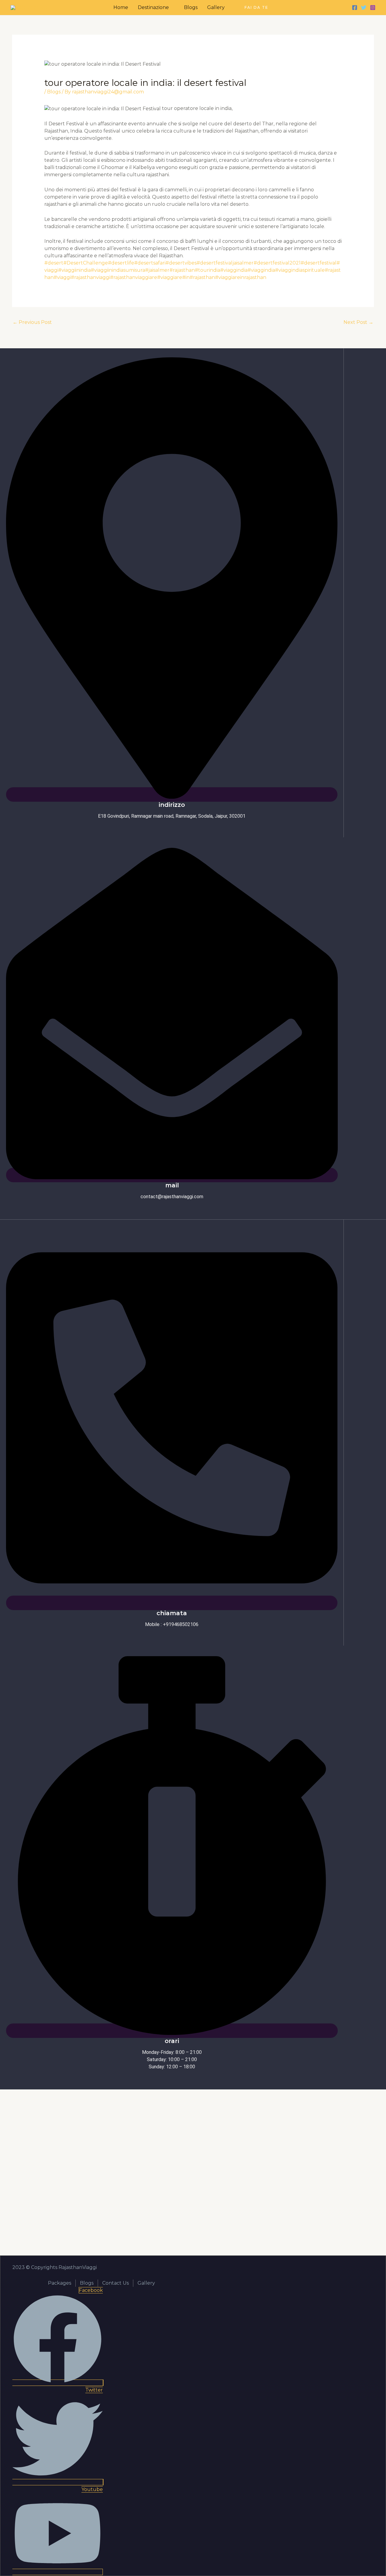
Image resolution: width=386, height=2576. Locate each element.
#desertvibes (181, 263)
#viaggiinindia (74, 270)
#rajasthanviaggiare (134, 277)
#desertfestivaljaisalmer (225, 263)
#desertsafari (150, 263)
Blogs (54, 92)
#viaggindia (234, 270)
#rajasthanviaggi (90, 277)
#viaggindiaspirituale (300, 270)
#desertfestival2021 (277, 263)
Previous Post (32, 322)
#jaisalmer (157, 270)
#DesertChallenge (86, 263)
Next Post (358, 322)
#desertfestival (319, 263)
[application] (172, 7)
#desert (54, 263)
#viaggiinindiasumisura (118, 270)
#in (186, 277)
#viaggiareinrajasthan (241, 277)
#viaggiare (170, 277)
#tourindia (207, 270)
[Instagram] (373, 8)
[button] (256, 8)
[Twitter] (364, 8)
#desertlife (121, 263)
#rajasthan (182, 270)
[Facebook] (355, 8)
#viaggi (62, 277)
